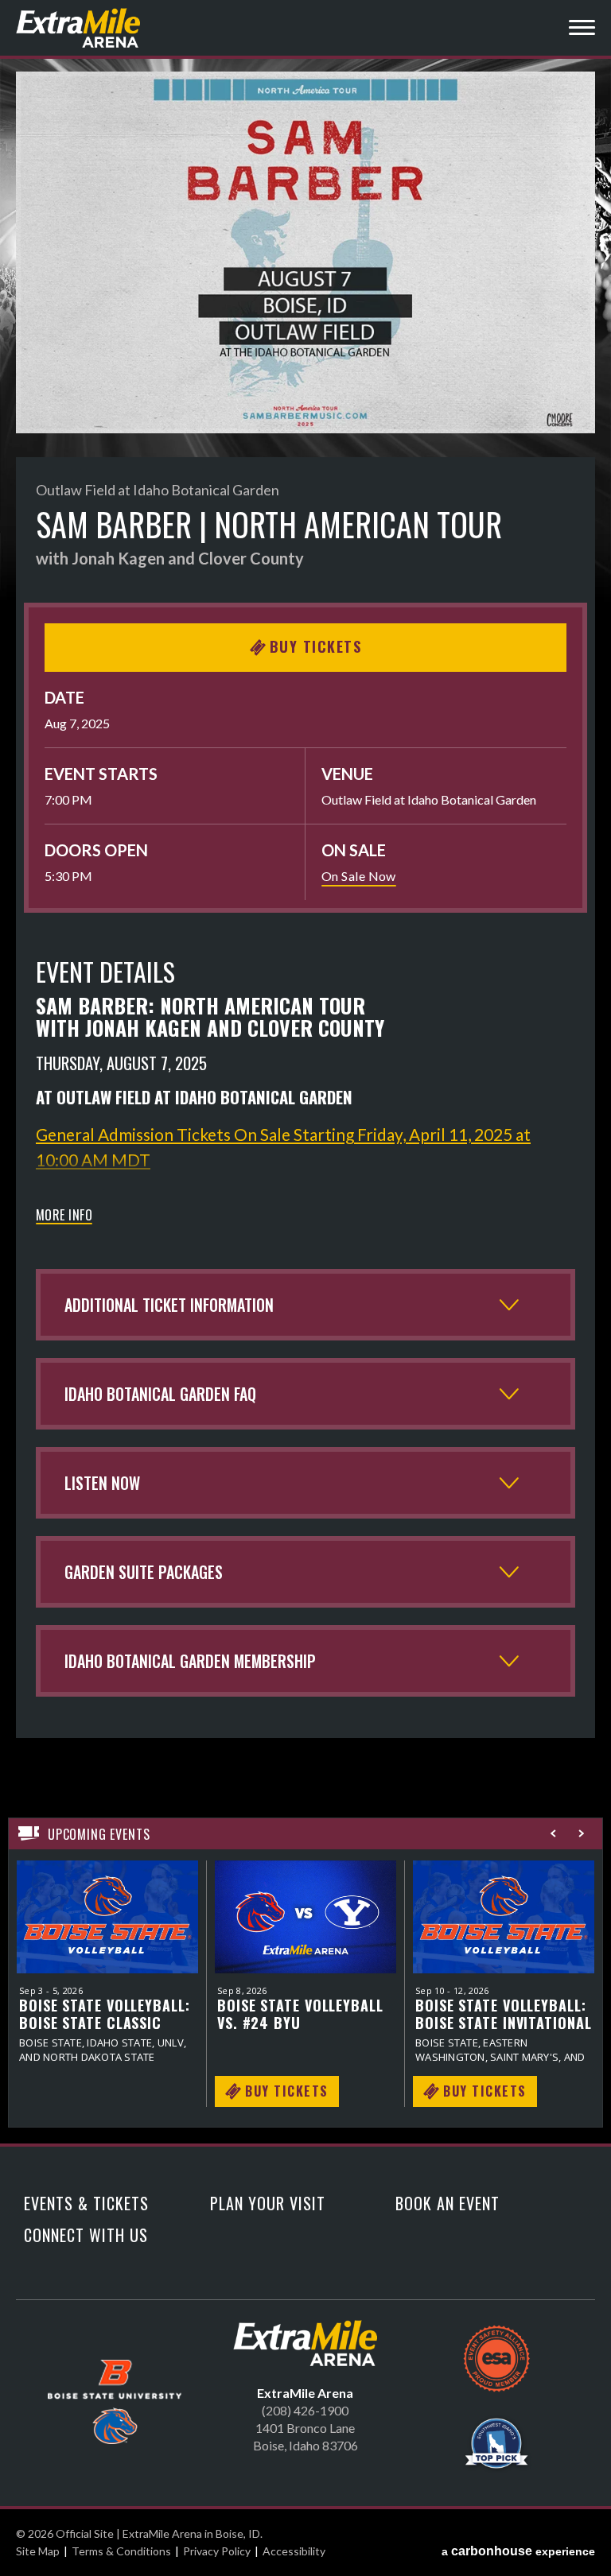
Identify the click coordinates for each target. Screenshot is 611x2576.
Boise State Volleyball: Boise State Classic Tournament (105, 2014)
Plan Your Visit (268, 2203)
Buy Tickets (316, 646)
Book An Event (448, 2203)
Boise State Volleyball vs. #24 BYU (300, 2014)
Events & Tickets (86, 2203)
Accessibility (294, 2551)
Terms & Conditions (121, 2551)
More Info (64, 1216)
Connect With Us (86, 2235)
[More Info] (107, 1917)
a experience (518, 2551)
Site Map (38, 2551)
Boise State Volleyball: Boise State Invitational (504, 2014)
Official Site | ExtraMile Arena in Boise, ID (80, 28)
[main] (305, 1108)
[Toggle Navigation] (582, 30)
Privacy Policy (217, 2551)
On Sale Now (359, 876)
